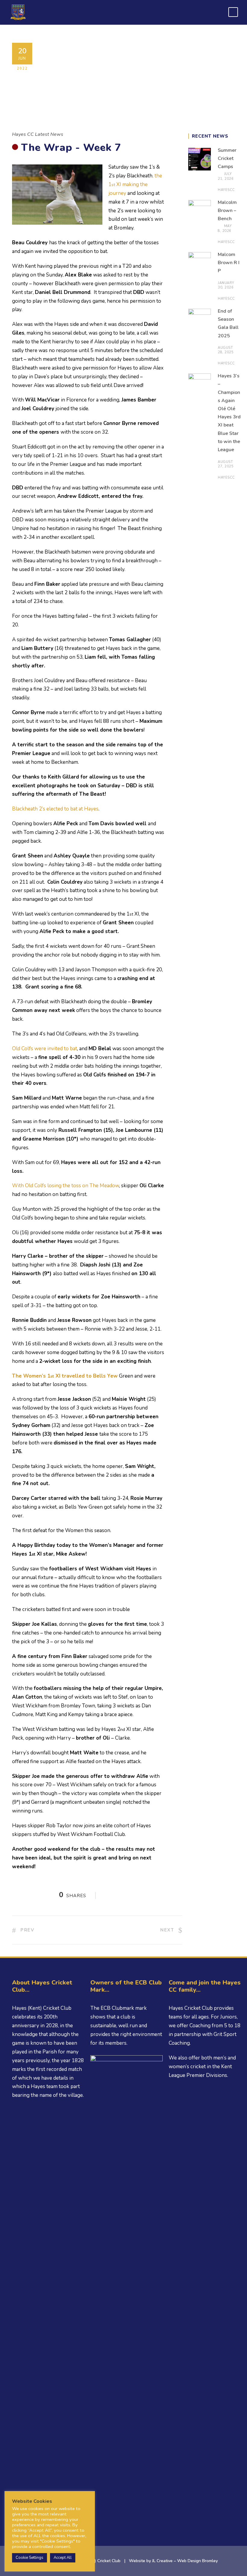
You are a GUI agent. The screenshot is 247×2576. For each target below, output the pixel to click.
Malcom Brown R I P (229, 263)
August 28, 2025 (226, 350)
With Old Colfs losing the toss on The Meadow (66, 1186)
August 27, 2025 (226, 464)
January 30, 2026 (226, 285)
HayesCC (226, 190)
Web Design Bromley (197, 2561)
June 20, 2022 (141, 83)
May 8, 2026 (225, 228)
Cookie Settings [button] (30, 2558)
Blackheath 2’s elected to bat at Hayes (55, 809)
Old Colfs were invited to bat (45, 1049)
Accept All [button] (63, 2558)
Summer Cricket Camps (227, 158)
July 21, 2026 (226, 176)
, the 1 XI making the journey (135, 184)
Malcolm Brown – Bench (227, 211)
